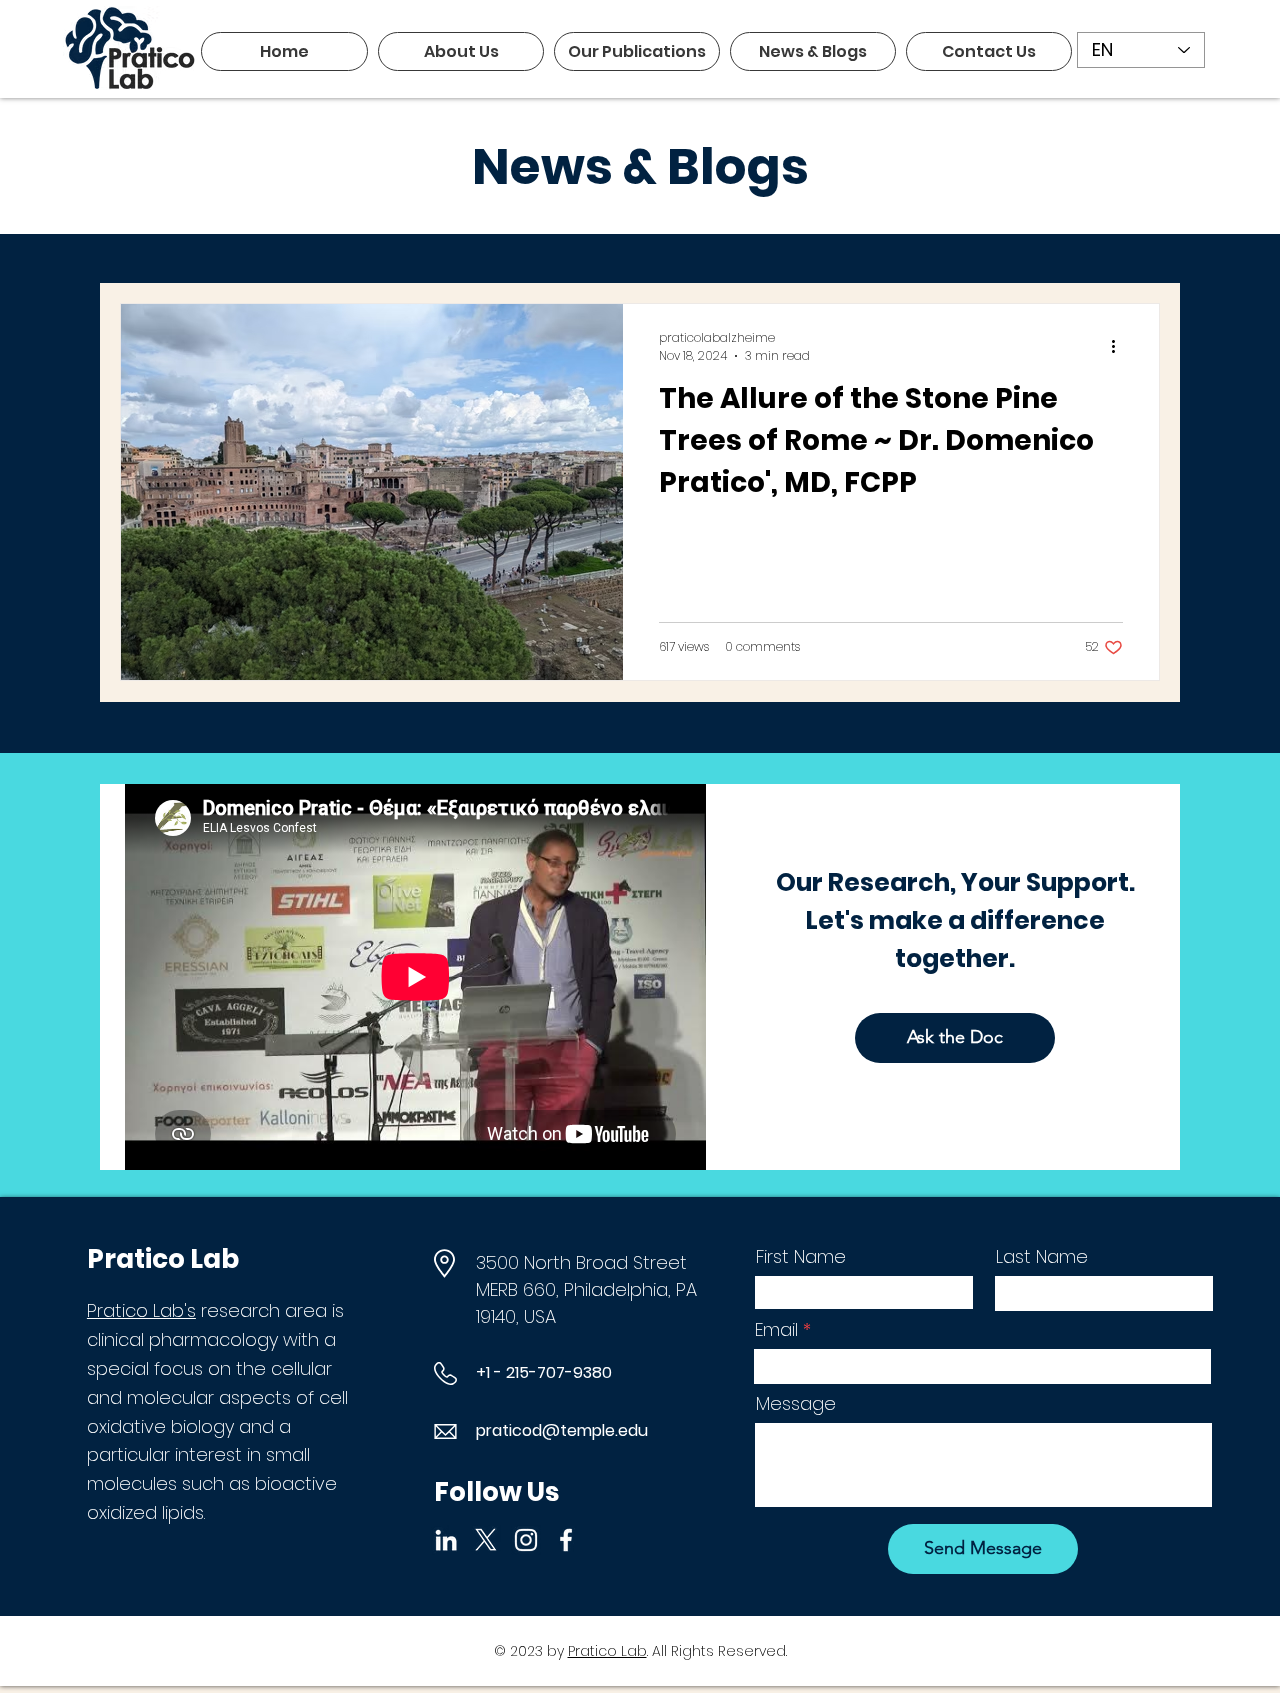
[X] (486, 1540)
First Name (801, 1257)
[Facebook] (566, 1540)
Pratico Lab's (141, 1310)
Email (776, 1330)
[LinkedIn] (446, 1540)
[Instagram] (526, 1540)
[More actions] (1120, 347)
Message (796, 1404)
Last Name (1042, 1257)
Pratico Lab (607, 1651)
